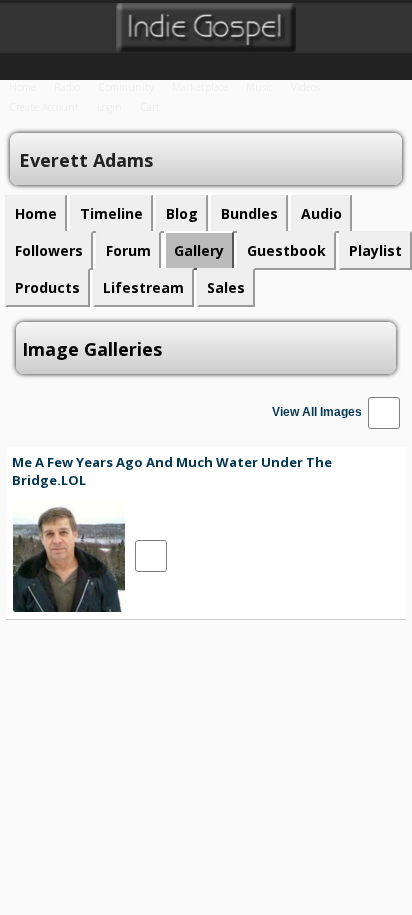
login (109, 107)
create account (44, 107)
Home (22, 87)
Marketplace (200, 87)
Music (259, 87)
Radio (67, 87)
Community (126, 87)
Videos (305, 87)
